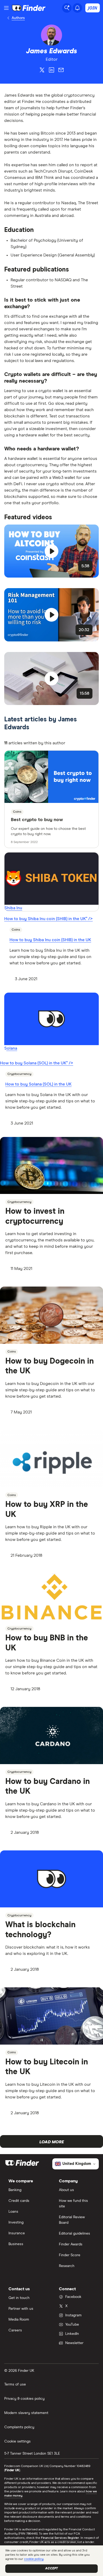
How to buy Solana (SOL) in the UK (38, 1084)
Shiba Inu (13, 908)
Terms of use (15, 2384)
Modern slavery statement (26, 2413)
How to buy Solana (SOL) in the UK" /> (37, 1063)
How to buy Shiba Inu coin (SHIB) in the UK (50, 940)
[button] (51, 551)
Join (93, 8)
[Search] (67, 8)
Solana (11, 1048)
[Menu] (6, 8)
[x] (42, 71)
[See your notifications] (77, 8)
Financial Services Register (60, 2538)
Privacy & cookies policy (24, 2399)
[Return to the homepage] (29, 8)
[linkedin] (51, 71)
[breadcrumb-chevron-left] (8, 18)
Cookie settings (17, 2441)
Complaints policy (19, 2427)
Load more (52, 2142)
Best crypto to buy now (37, 820)
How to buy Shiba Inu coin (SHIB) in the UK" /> (48, 919)
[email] (61, 71)
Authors (18, 18)
